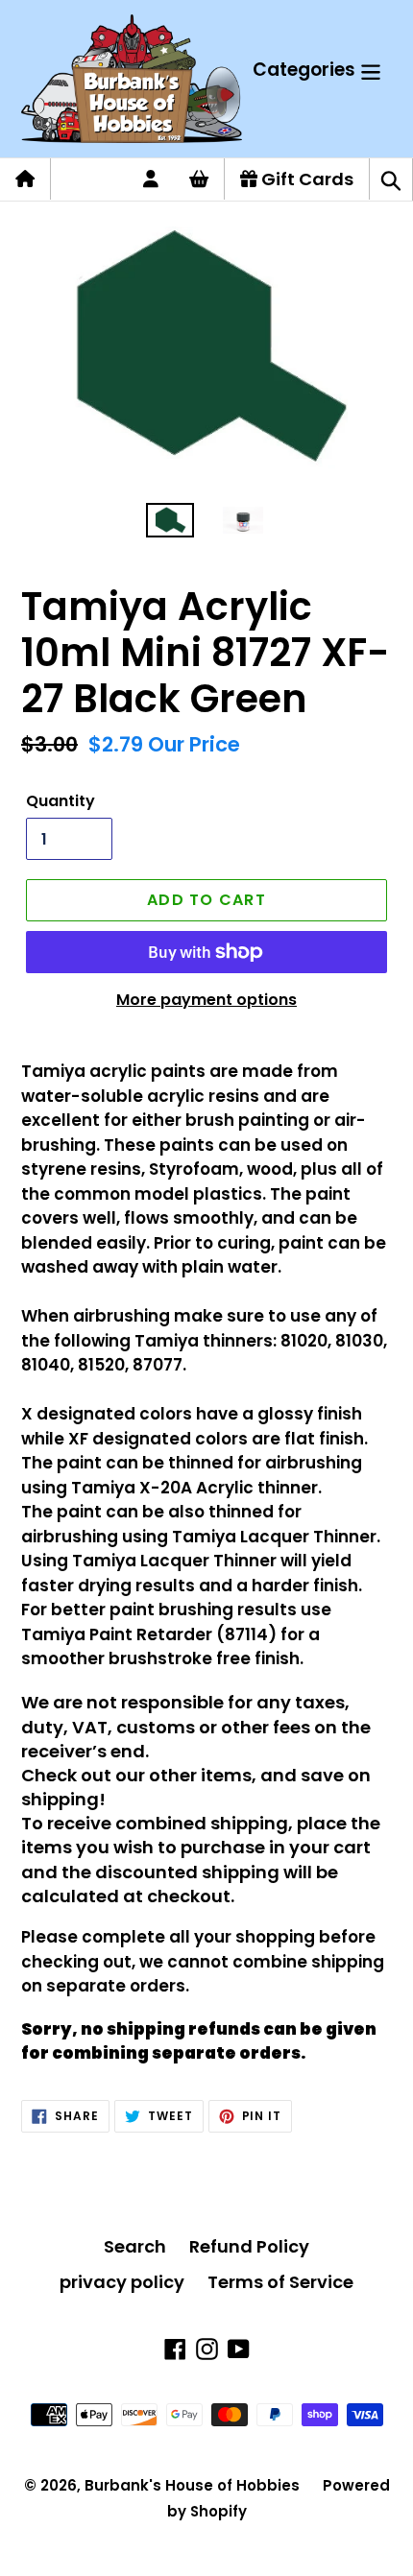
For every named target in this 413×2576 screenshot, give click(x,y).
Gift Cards (305, 179)
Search (135, 2246)
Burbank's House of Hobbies (192, 2485)
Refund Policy (249, 2246)
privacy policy (122, 2282)
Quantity (61, 801)
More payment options (206, 1000)
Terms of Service (280, 2282)
